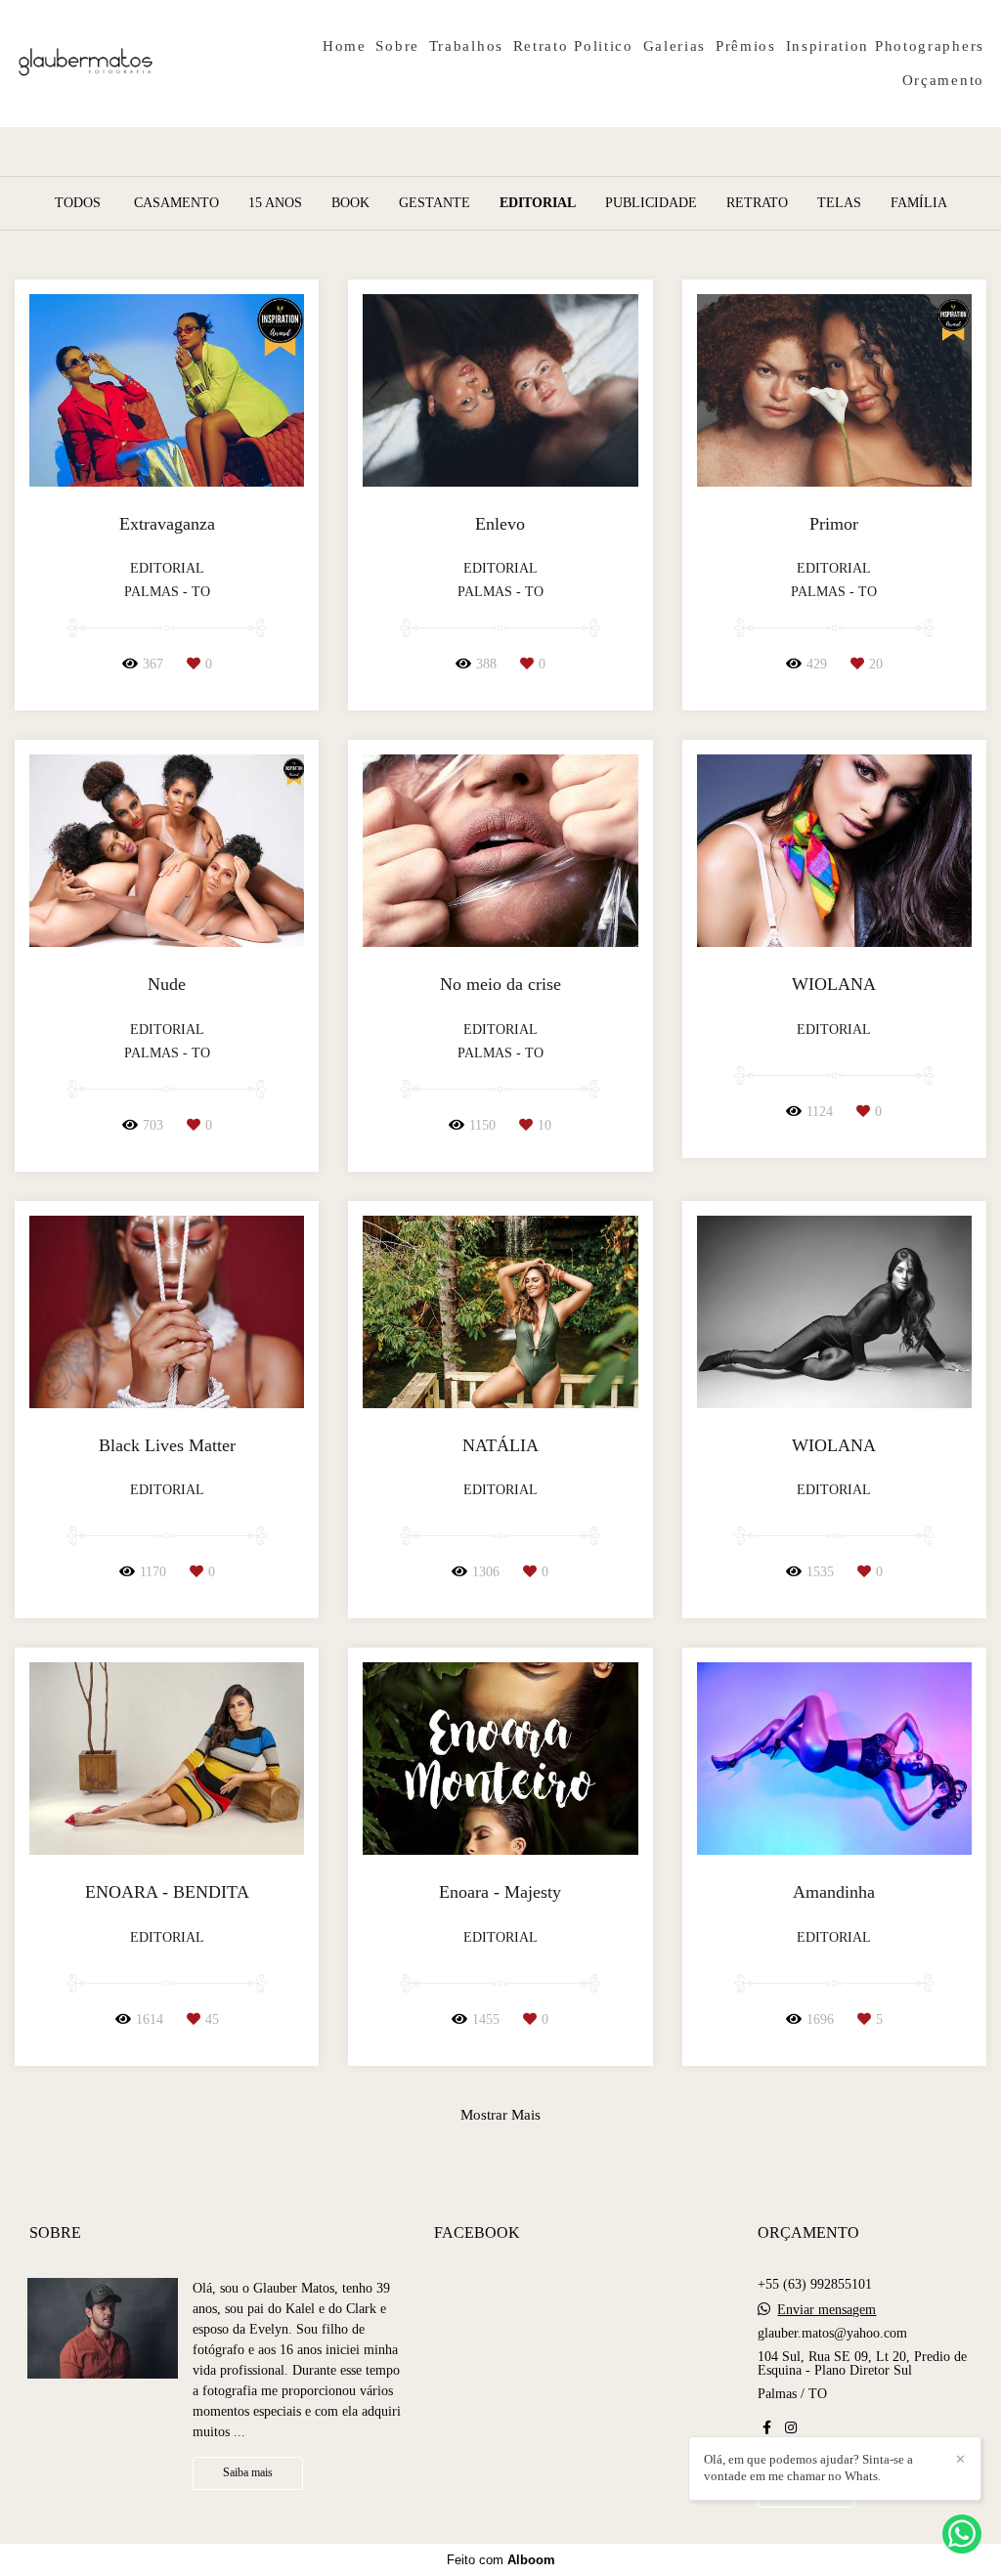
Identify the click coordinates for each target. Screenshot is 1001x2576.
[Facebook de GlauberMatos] (767, 2428)
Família (919, 203)
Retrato (757, 203)
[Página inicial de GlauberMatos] (146, 64)
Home (345, 46)
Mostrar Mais (500, 2114)
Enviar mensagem (827, 2310)
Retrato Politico (573, 46)
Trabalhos (466, 46)
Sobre (397, 46)
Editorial (538, 203)
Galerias (675, 46)
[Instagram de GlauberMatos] (791, 2428)
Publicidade (651, 203)
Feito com (501, 2560)
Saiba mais (248, 2473)
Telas (839, 203)
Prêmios (746, 46)
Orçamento (943, 80)
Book (350, 203)
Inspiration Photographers (886, 46)
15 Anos (275, 203)
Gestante (435, 203)
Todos (78, 203)
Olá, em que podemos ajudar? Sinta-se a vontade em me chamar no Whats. (808, 2468)
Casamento (176, 203)
